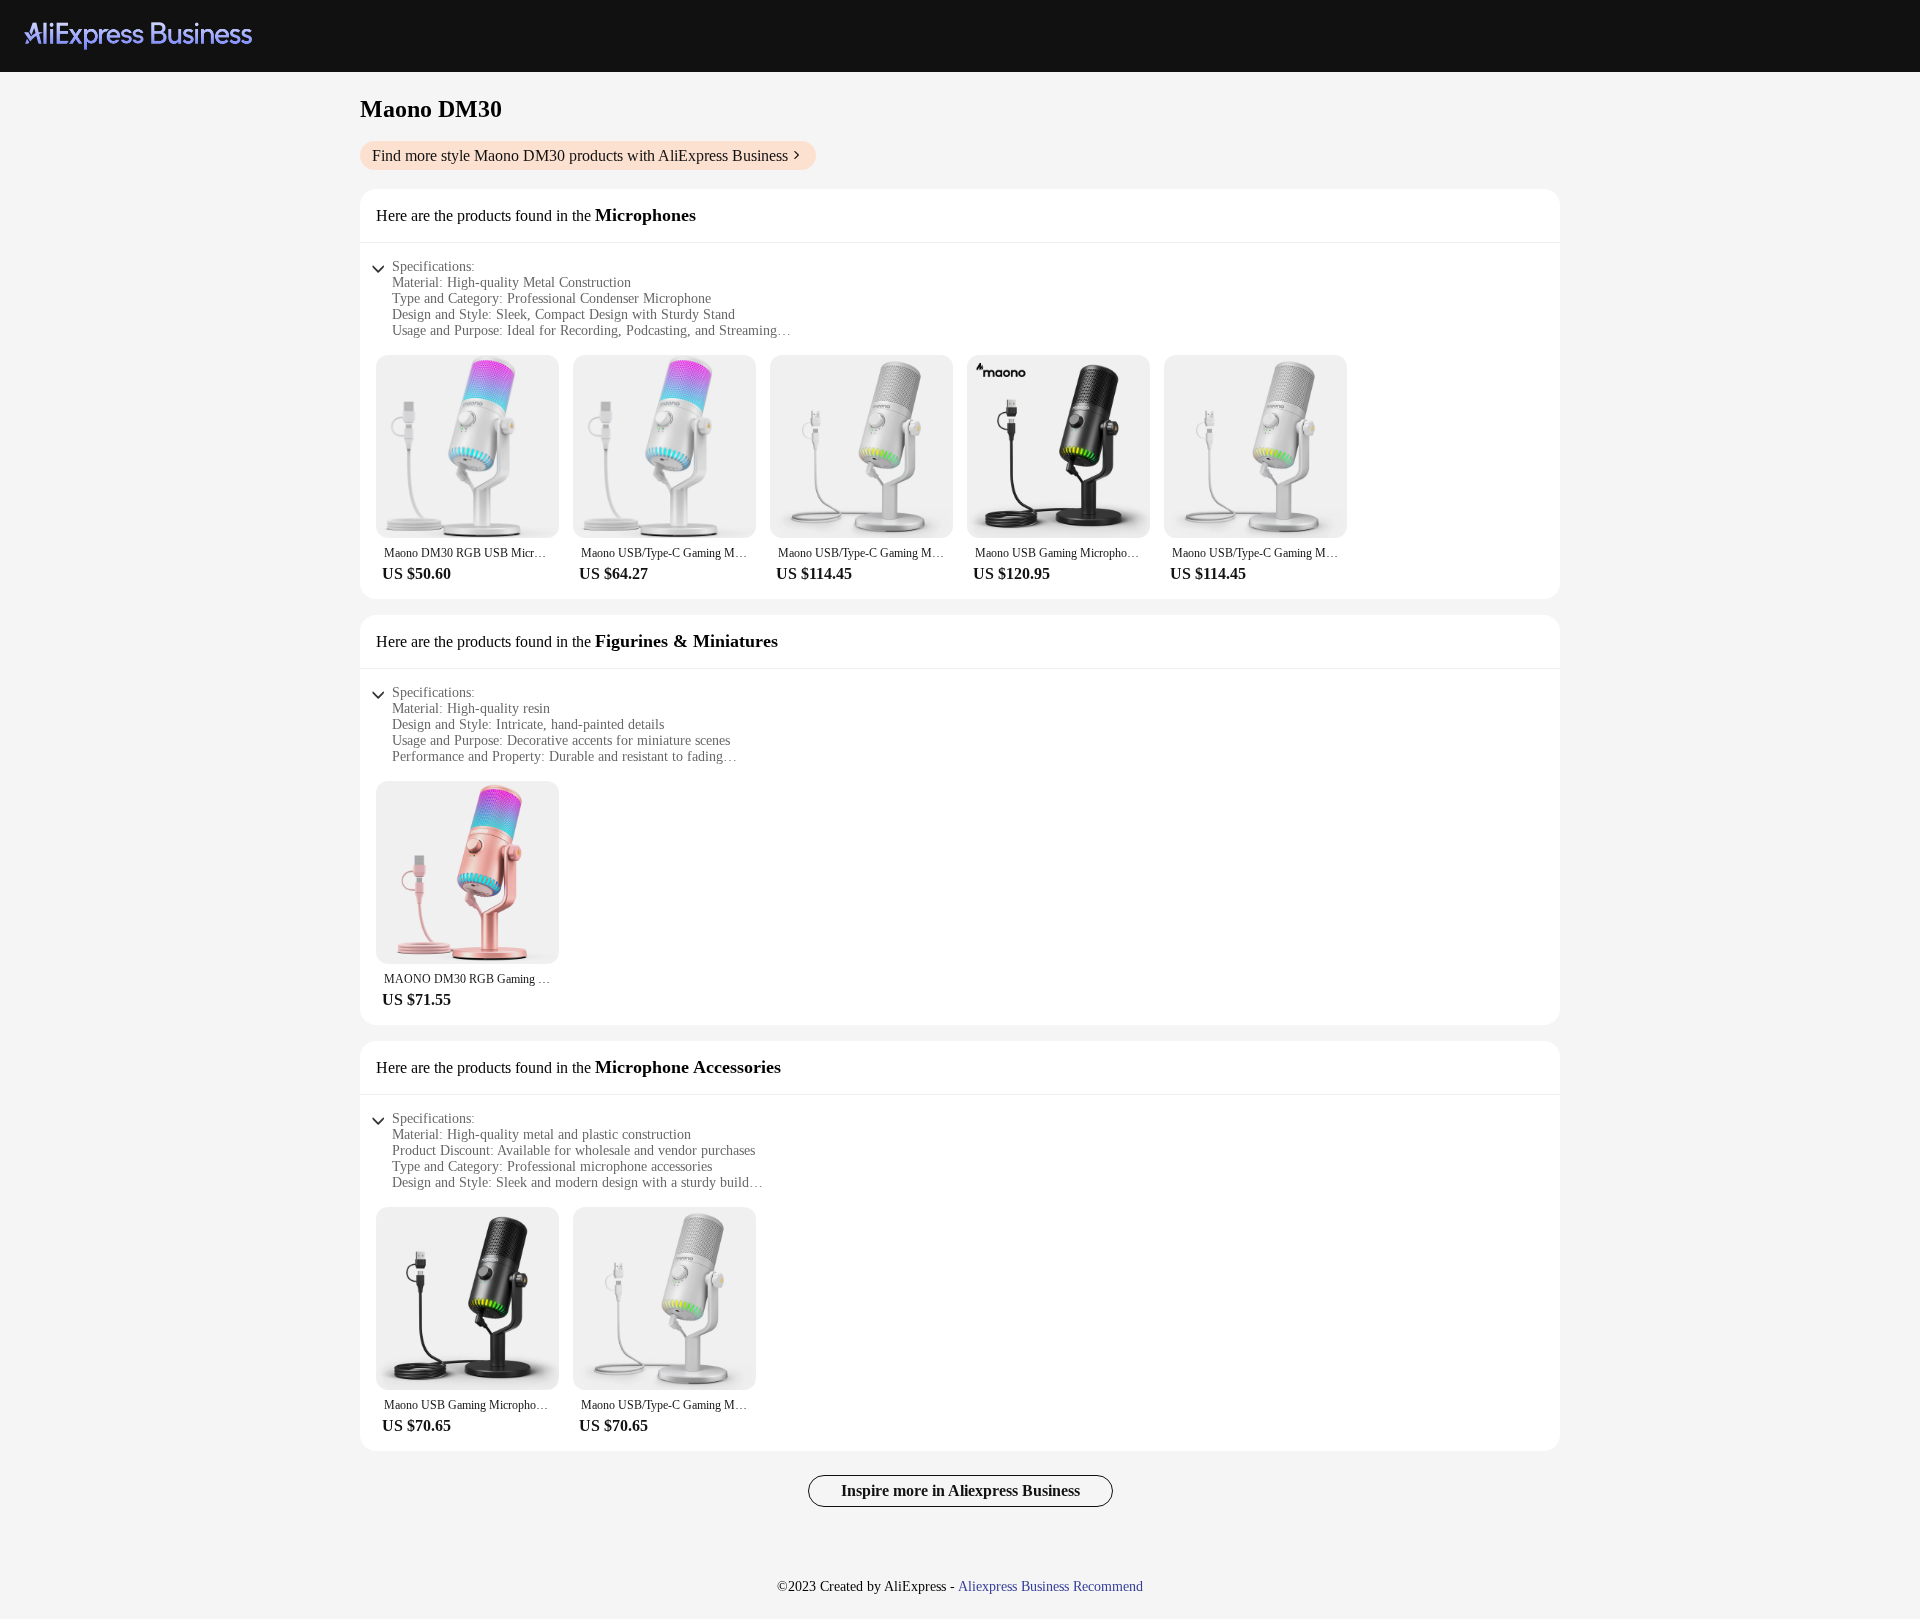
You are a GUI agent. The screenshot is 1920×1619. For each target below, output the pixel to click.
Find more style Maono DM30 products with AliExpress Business (580, 155)
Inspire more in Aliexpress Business (960, 1490)
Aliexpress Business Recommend (1050, 1586)
